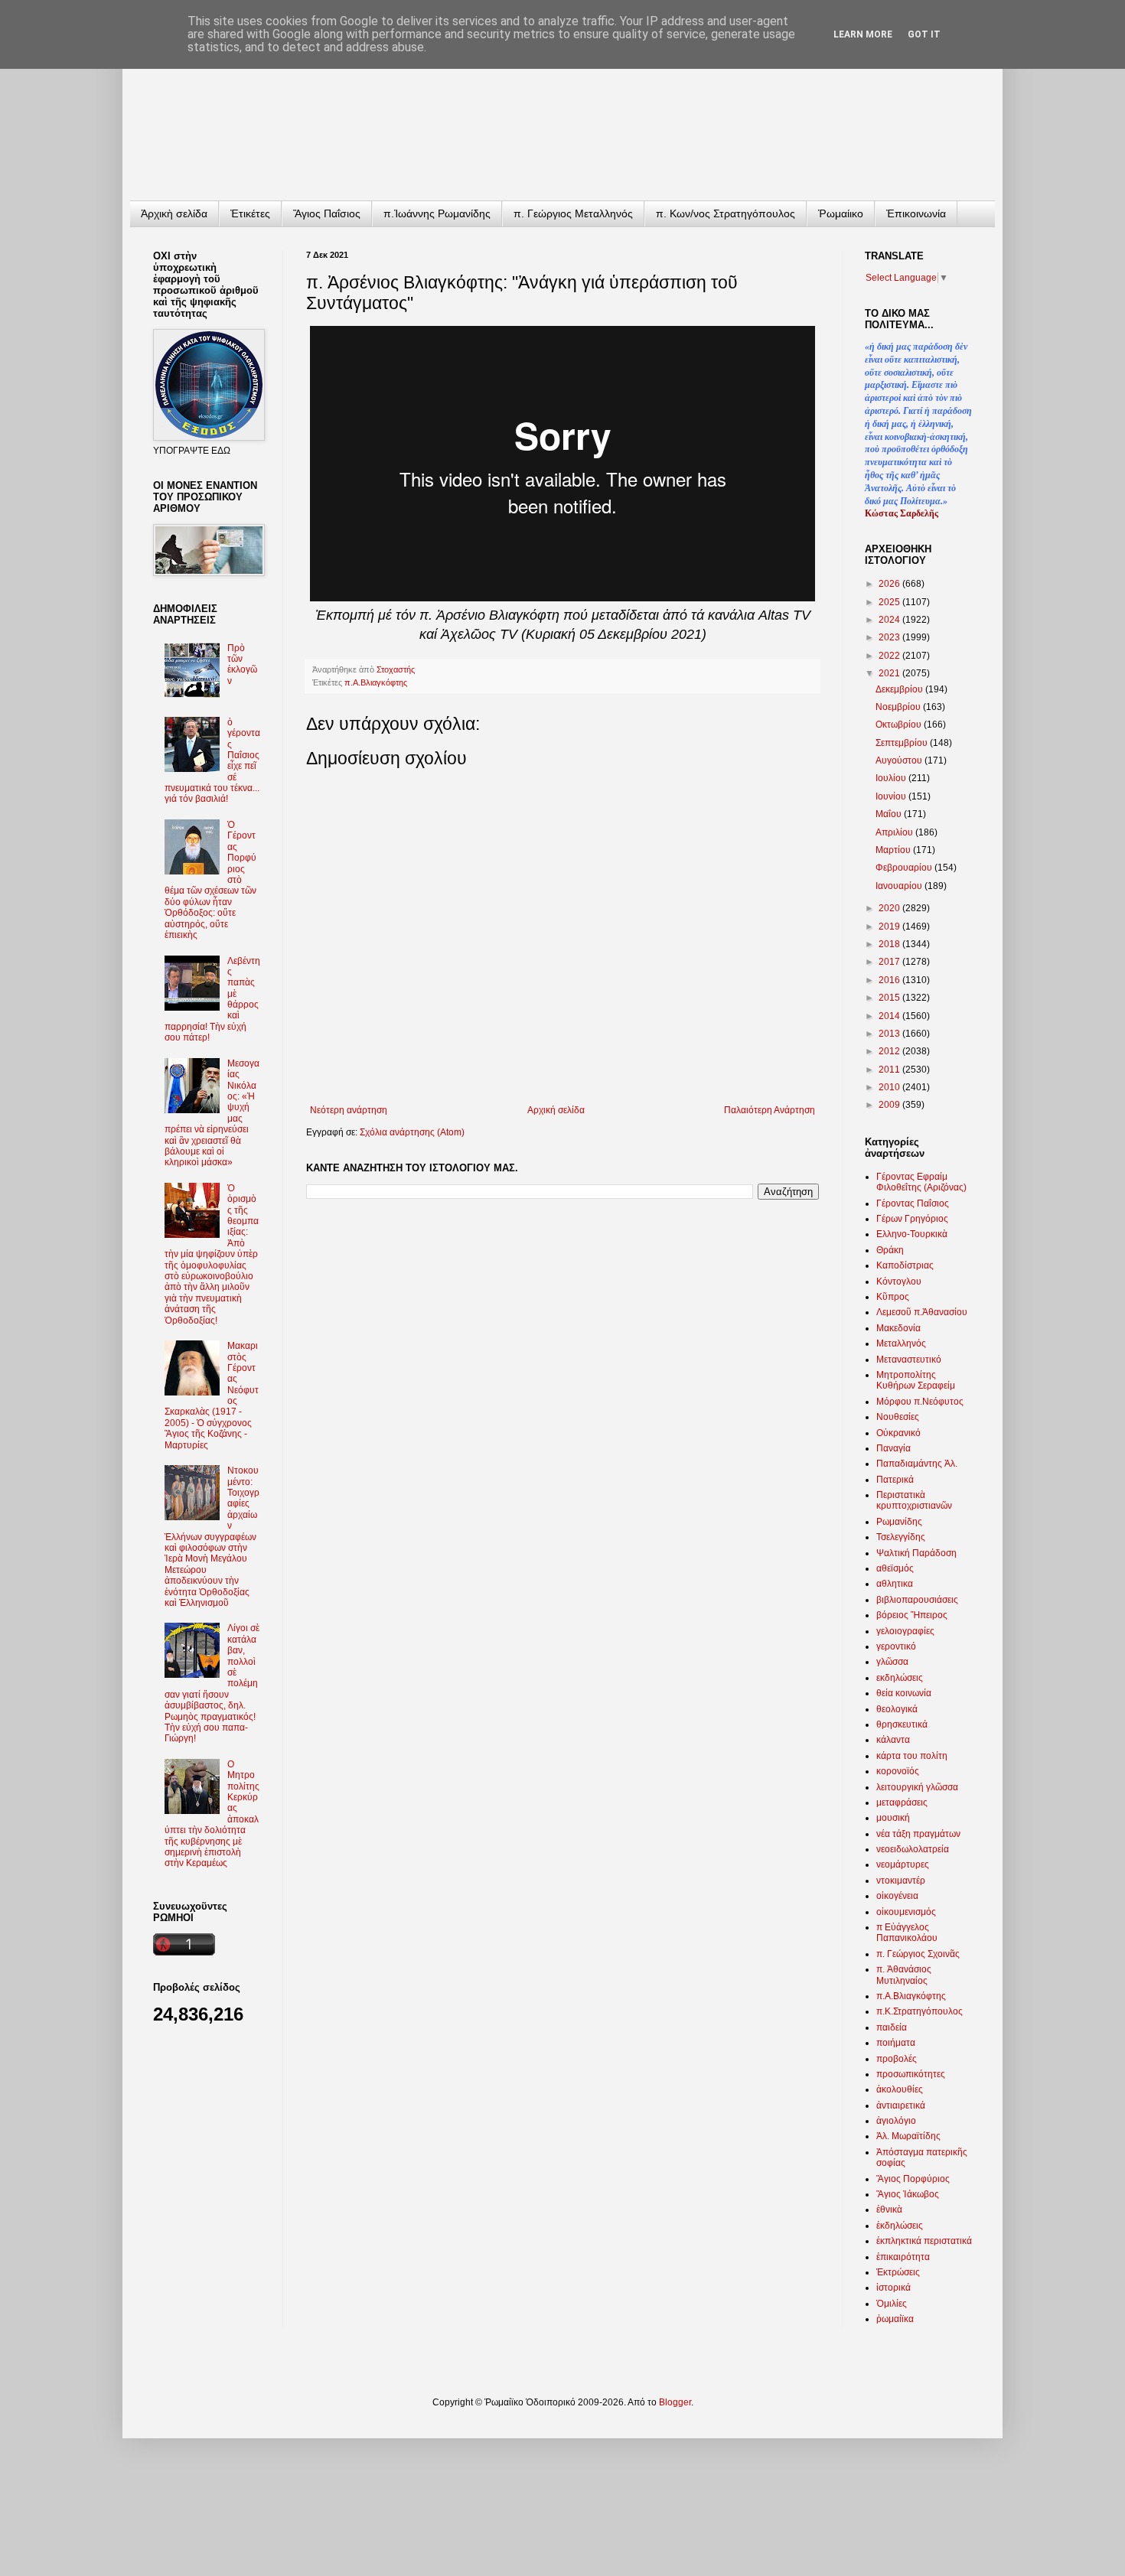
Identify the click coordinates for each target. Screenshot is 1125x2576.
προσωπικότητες (911, 2074)
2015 (890, 998)
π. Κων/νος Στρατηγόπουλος (726, 213)
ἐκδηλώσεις (900, 2226)
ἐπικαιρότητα (903, 2257)
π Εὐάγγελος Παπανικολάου (907, 1933)
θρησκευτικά (902, 1724)
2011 (890, 1070)
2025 (890, 602)
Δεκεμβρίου (900, 689)
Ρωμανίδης (899, 1522)
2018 (890, 944)
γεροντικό (896, 1646)
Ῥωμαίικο (841, 213)
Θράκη (890, 1250)
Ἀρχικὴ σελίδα (174, 213)
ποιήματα (896, 2043)
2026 (890, 584)
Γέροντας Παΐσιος (913, 1203)
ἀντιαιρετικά (901, 2105)
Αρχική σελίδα (556, 1110)
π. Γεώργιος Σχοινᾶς (918, 1954)
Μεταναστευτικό (909, 1360)
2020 (890, 908)
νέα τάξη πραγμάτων (918, 1834)
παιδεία (892, 2027)
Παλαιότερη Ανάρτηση (770, 1110)
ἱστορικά (893, 2288)
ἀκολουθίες (900, 2089)
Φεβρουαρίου (905, 868)
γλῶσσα (892, 1662)
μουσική (893, 1818)
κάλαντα (893, 1740)
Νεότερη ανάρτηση (349, 1110)
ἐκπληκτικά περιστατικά (924, 2241)
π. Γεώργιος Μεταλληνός (573, 213)
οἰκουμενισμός (906, 1912)
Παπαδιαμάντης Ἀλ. (917, 1464)
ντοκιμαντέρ (901, 1881)
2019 (890, 927)
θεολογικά (897, 1709)
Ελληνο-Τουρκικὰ (912, 1234)
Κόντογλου (899, 1281)
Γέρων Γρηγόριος (912, 1219)
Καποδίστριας (905, 1265)
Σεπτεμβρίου (903, 743)
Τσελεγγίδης (901, 1537)
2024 (890, 620)
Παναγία (893, 1448)
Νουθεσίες (898, 1417)
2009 (890, 1105)
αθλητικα (895, 1584)
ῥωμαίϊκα (895, 2319)
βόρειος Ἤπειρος (912, 1615)
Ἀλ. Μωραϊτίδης (908, 2136)
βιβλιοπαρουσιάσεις (917, 1600)
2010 (890, 1087)
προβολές (897, 2059)
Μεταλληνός (901, 1343)
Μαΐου (890, 814)
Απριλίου (895, 832)
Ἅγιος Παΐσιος (327, 213)
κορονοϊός (898, 1771)
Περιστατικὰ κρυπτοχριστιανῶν (914, 1500)
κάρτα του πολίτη (912, 1756)
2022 (890, 656)
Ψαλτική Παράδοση (916, 1553)
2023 (890, 637)
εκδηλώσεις (900, 1678)
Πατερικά (895, 1480)
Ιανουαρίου (900, 886)
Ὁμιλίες (892, 2304)
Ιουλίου (892, 778)
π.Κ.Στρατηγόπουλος (920, 2011)
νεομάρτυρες (903, 1864)
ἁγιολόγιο (896, 2121)
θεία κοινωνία (904, 1693)
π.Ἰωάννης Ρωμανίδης (437, 213)
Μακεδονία (898, 1328)
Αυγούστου (900, 760)
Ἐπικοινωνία (916, 213)
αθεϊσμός (895, 1568)
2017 (890, 962)
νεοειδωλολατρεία (913, 1849)
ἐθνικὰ (889, 2210)
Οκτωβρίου (900, 725)
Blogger (675, 2402)
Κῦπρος (893, 1297)
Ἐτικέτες (250, 213)
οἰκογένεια (897, 1896)
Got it (924, 34)
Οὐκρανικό (898, 1433)
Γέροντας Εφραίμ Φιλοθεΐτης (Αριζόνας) (921, 1182)
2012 (890, 1051)
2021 (890, 673)
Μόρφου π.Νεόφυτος (920, 1402)
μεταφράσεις (902, 1803)
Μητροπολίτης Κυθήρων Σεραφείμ (916, 1380)
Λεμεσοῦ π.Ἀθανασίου (922, 1312)
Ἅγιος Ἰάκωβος (908, 2194)
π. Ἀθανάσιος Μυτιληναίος (904, 1975)
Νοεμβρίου (899, 707)
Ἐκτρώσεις (898, 2272)
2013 (890, 1034)
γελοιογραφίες (905, 1631)
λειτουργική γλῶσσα (917, 1787)
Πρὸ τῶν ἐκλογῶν (242, 664)
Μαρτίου (894, 850)
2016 (890, 980)
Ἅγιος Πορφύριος (913, 2179)
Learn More (863, 34)
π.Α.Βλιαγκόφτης (376, 682)
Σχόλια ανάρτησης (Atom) (412, 1132)
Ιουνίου (892, 796)
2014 (890, 1016)
